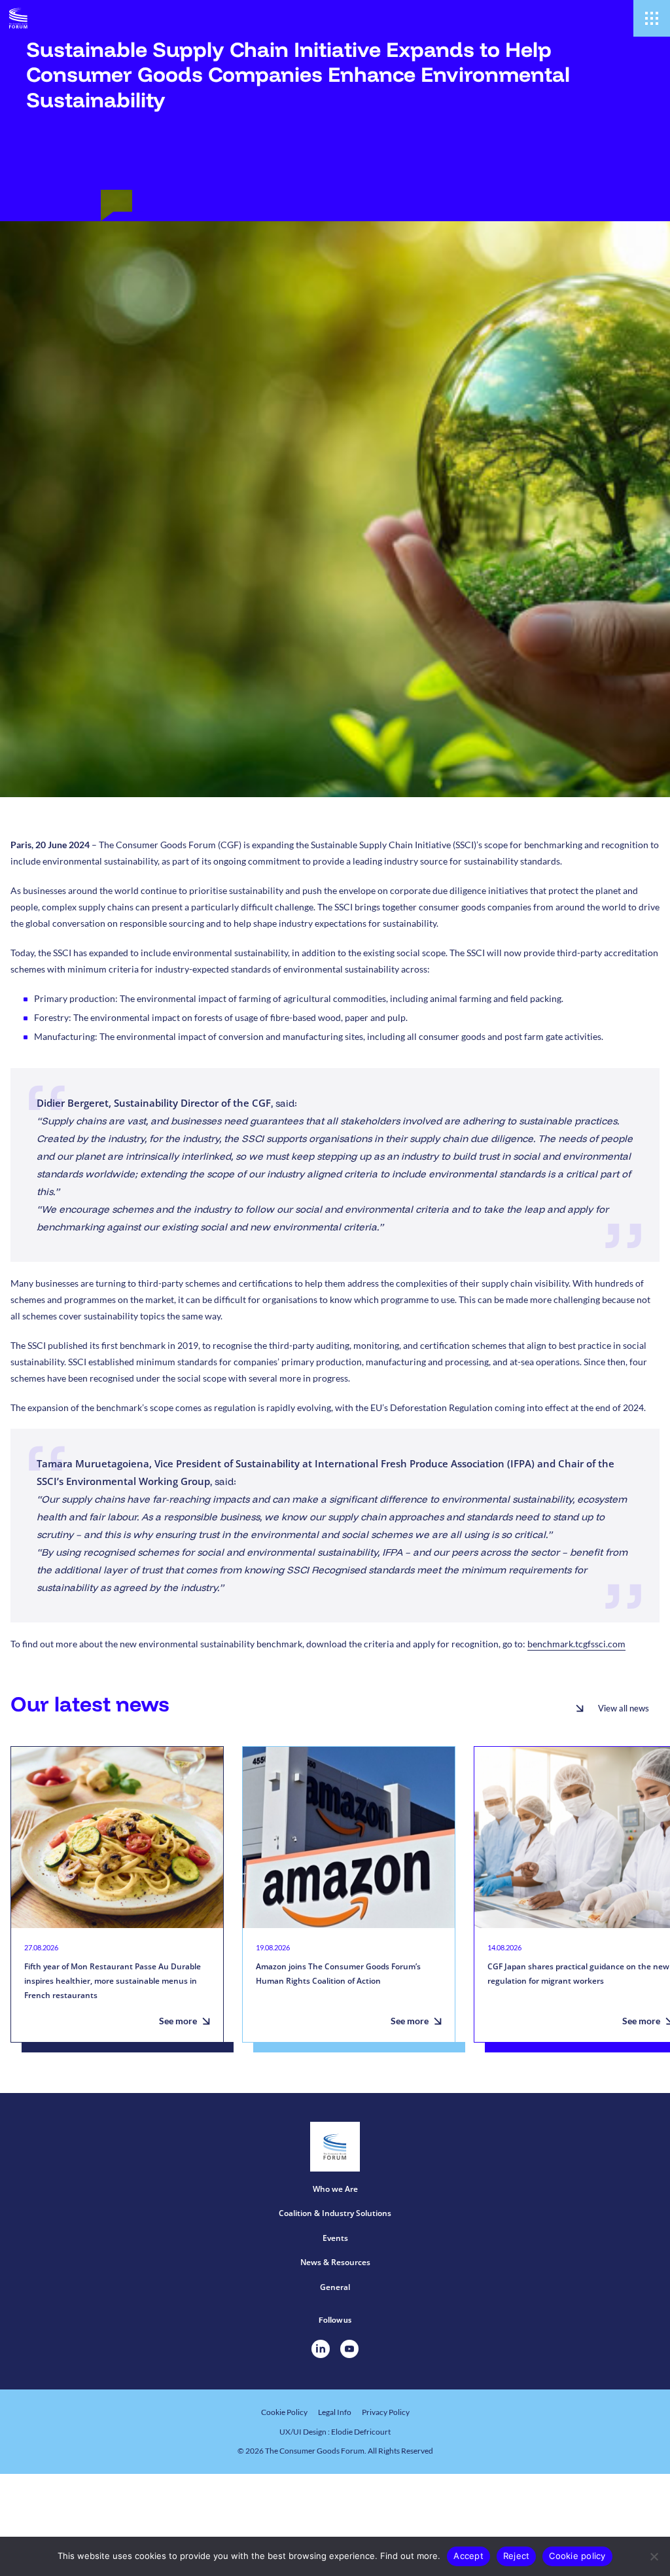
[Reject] (654, 2556)
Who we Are (335, 2189)
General (335, 2287)
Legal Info (335, 2412)
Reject (517, 2556)
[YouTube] (349, 2349)
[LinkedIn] (321, 2349)
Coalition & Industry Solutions (335, 2213)
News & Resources (335, 2262)
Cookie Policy (284, 2412)
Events (335, 2238)
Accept (468, 2556)
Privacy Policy (386, 2412)
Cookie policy (577, 2556)
